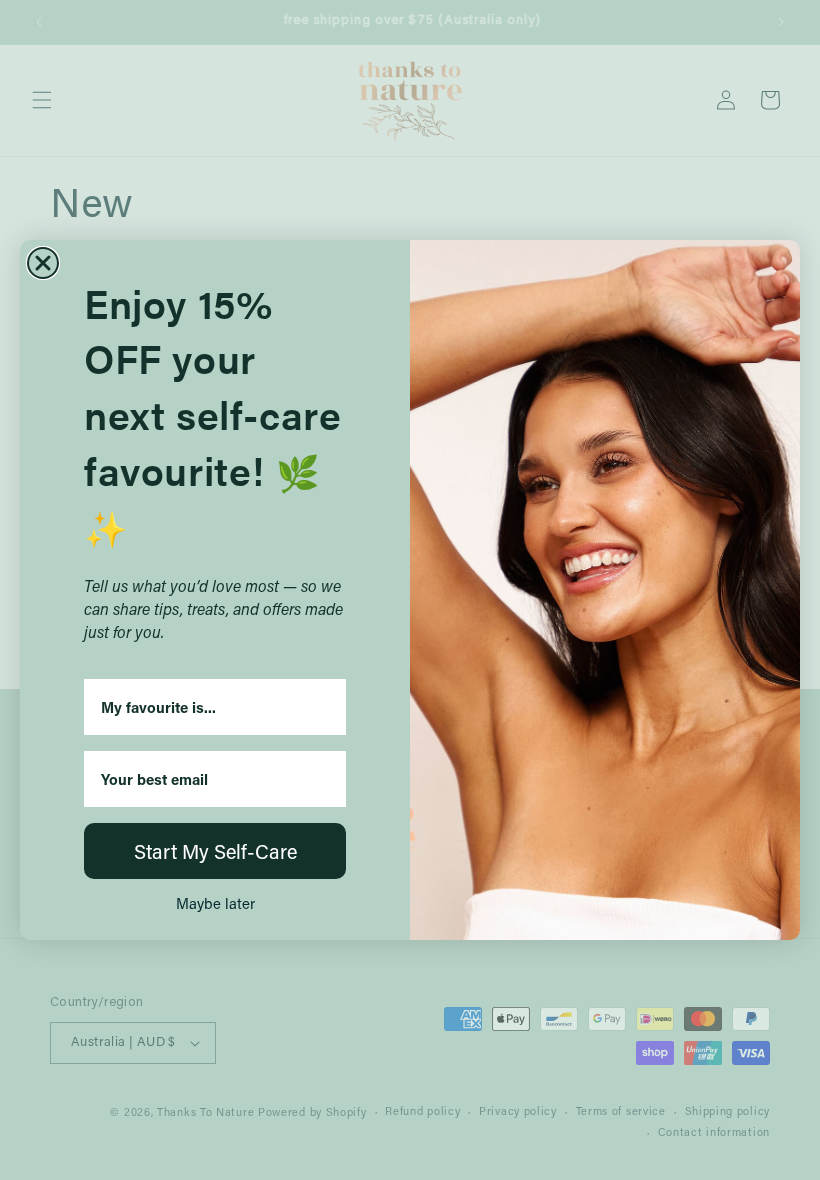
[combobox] (209, 707)
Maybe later (215, 903)
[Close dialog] (43, 263)
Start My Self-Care (215, 851)
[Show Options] (327, 707)
